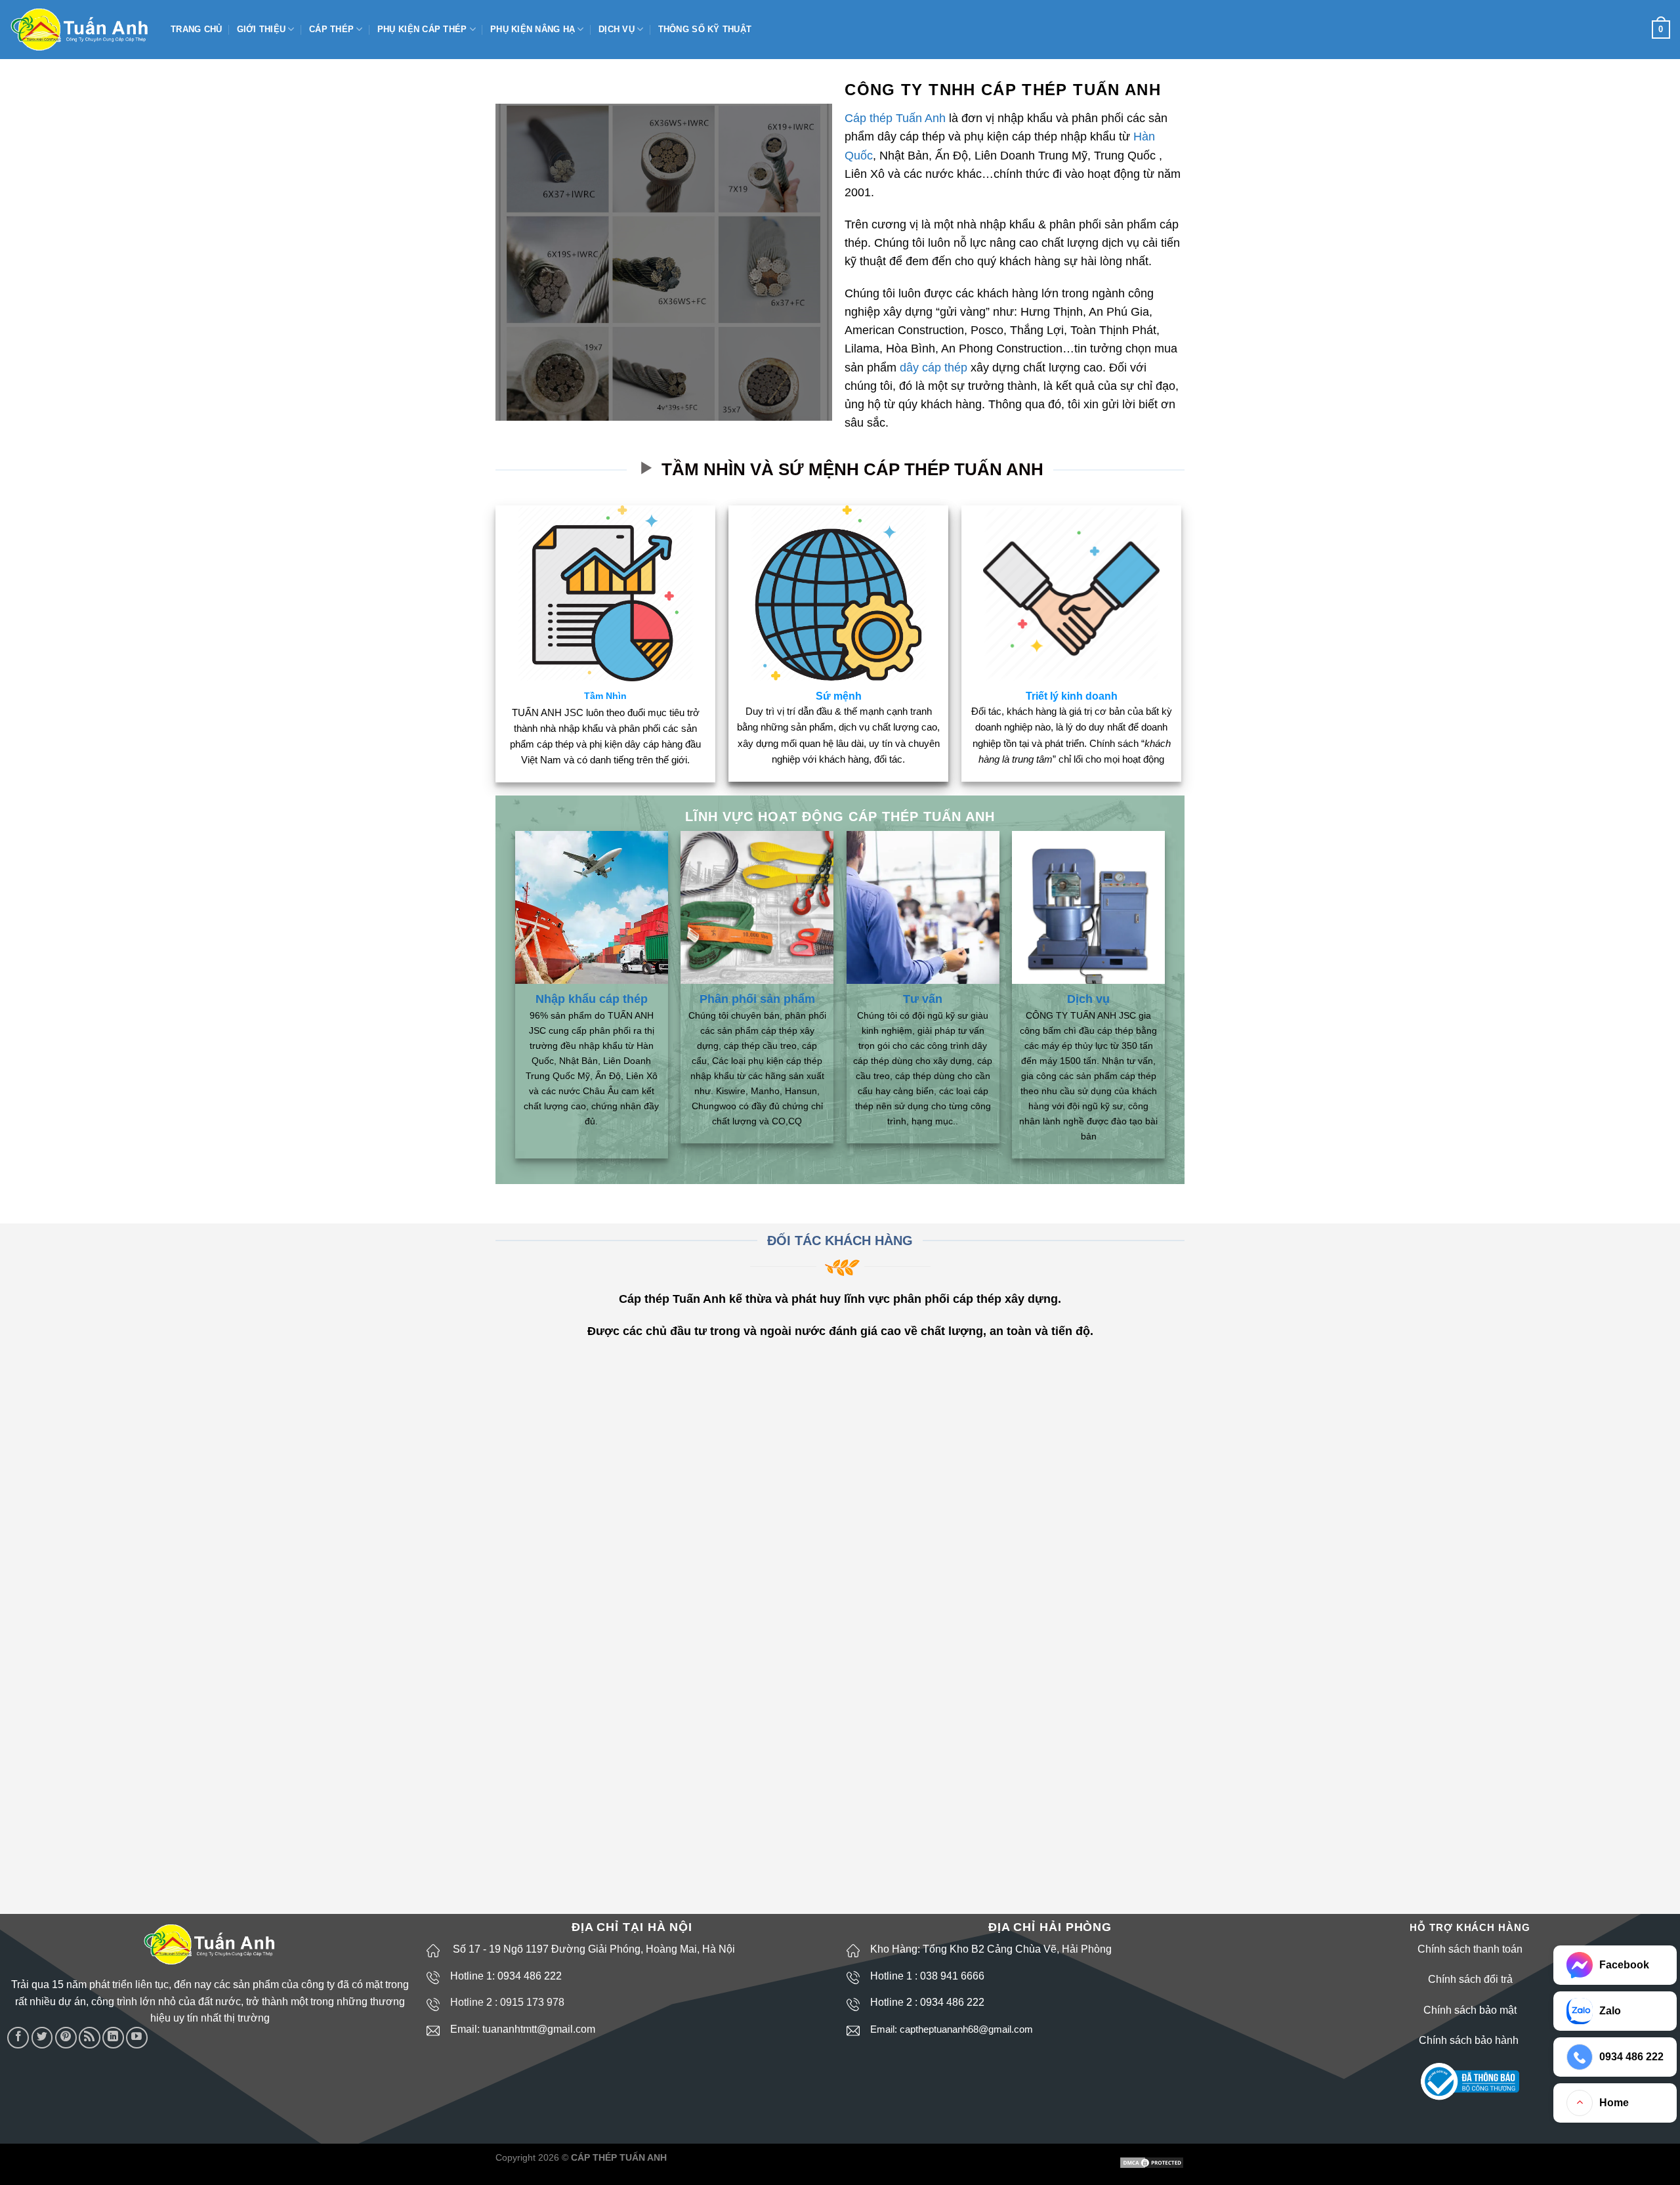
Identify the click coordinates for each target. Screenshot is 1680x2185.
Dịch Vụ (617, 29)
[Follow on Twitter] (42, 2038)
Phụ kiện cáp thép (422, 29)
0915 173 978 (532, 2002)
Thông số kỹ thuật (705, 29)
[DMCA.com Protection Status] (1152, 2162)
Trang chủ (196, 29)
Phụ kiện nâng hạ (533, 29)
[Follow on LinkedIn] (113, 2038)
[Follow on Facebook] (18, 2038)
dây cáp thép (934, 368)
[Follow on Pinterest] (66, 2038)
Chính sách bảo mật (1470, 2010)
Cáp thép (331, 29)
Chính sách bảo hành (1470, 2040)
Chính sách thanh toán (1470, 1949)
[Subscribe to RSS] (90, 2038)
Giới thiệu (262, 29)
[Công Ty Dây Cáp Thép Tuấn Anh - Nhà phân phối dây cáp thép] (80, 30)
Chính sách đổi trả (1470, 1979)
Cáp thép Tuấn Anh (895, 118)
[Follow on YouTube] (137, 2038)
